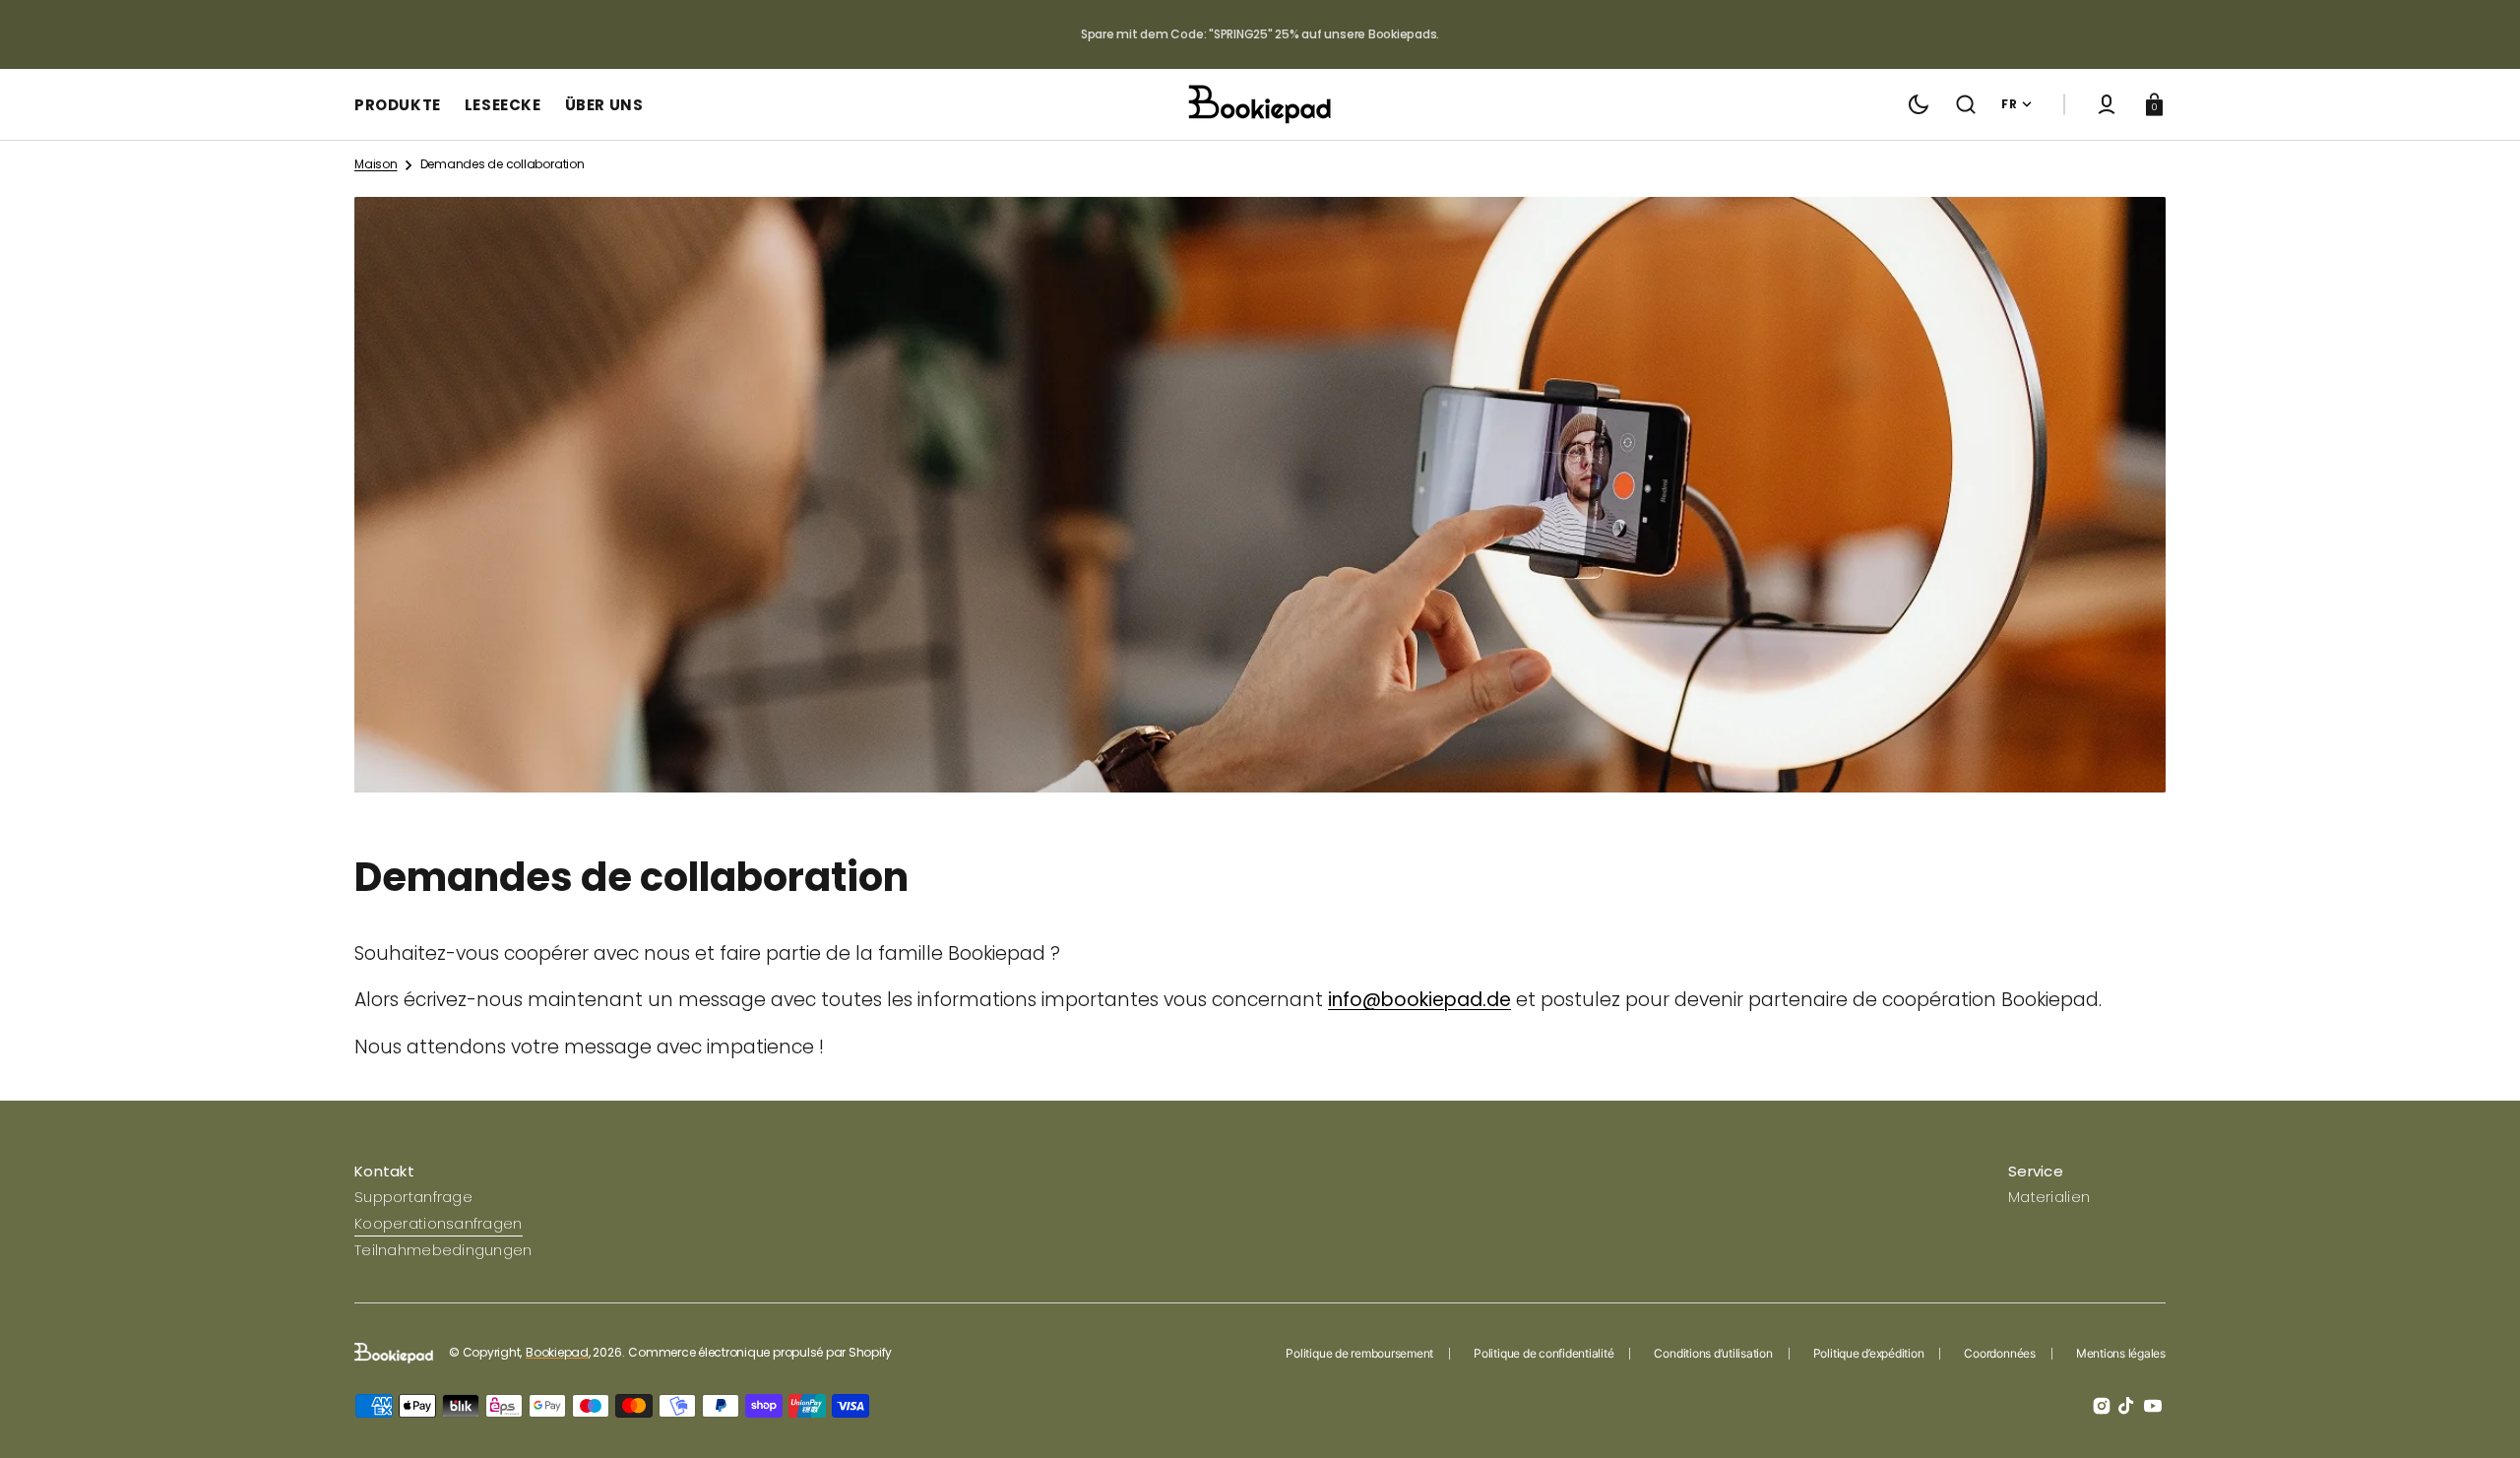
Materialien (2049, 1197)
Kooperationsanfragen (439, 1223)
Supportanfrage (413, 1197)
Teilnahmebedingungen (443, 1250)
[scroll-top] (2478, 1416)
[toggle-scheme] (1919, 104)
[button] (1966, 104)
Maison (376, 164)
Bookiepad (557, 1353)
